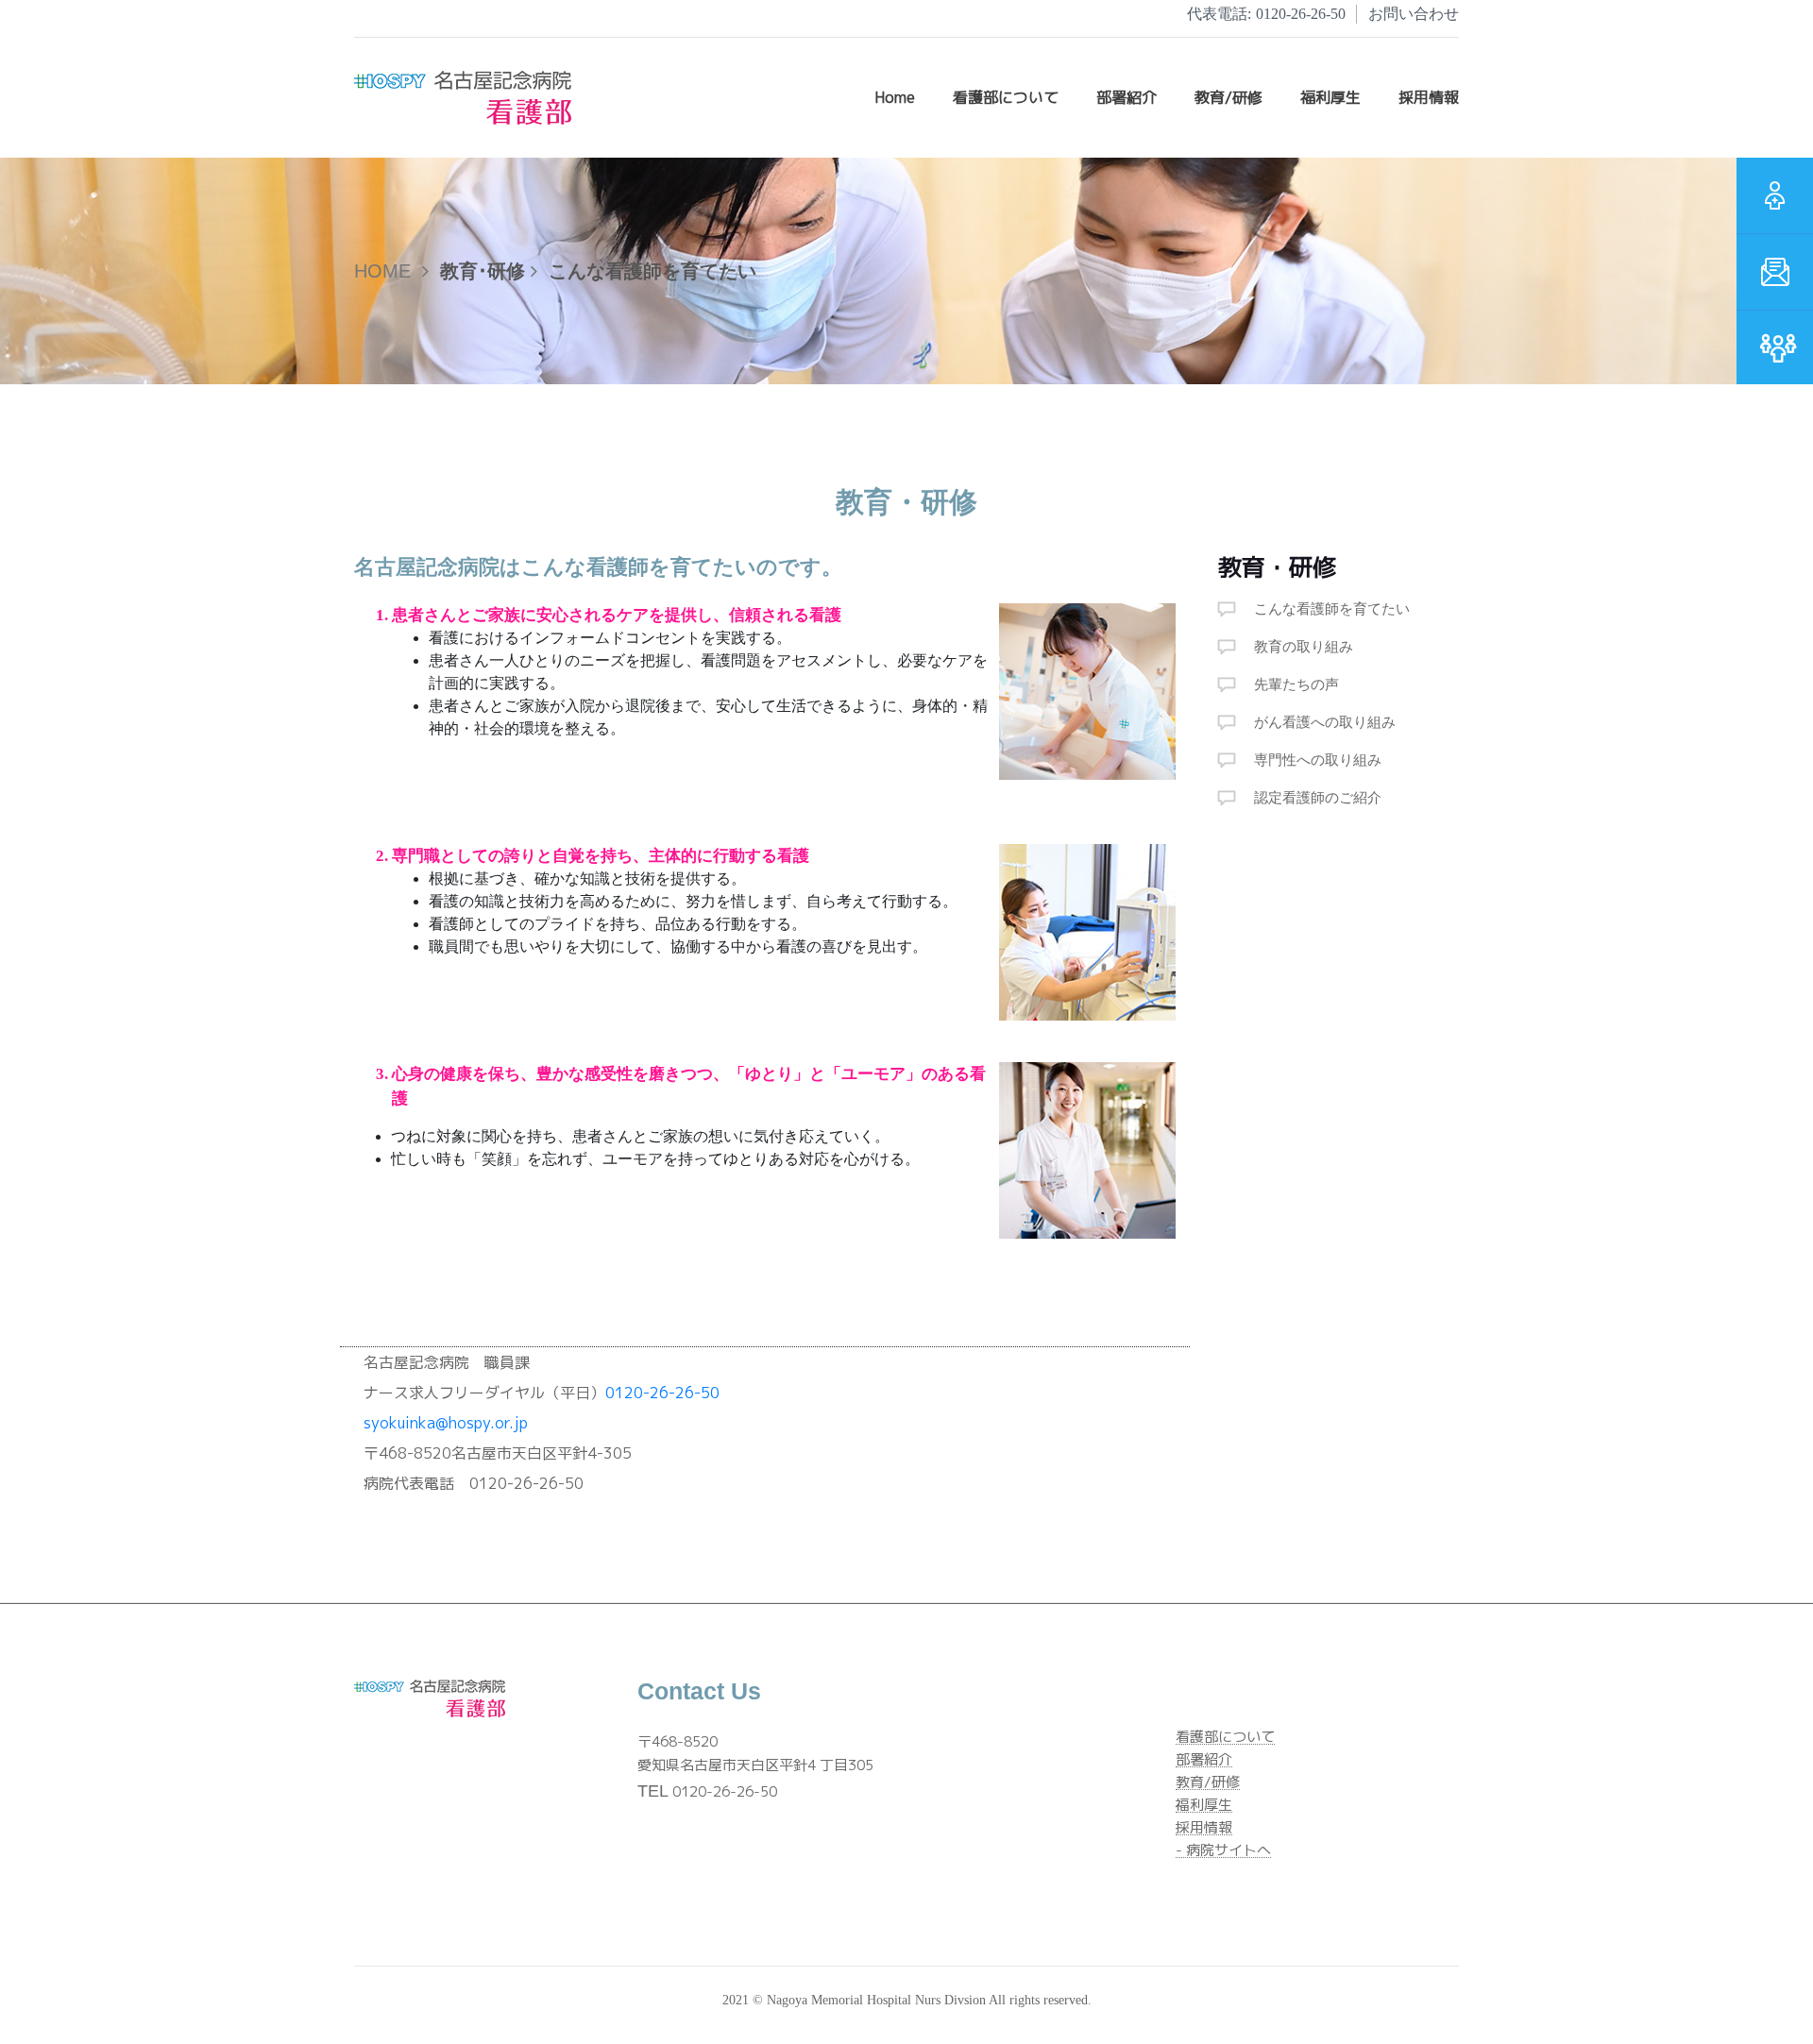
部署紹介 (1204, 1760)
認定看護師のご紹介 (1318, 798)
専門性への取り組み (1318, 760)
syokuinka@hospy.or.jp (446, 1423)
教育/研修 (1208, 1783)
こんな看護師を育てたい (1332, 609)
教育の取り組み (1304, 647)
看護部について (1006, 97)
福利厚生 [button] (1330, 97)
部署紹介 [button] (1127, 97)
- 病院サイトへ (1223, 1851)
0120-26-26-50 (1266, 14)
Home (895, 97)
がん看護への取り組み (1325, 722)
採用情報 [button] (1429, 97)
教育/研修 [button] (1228, 97)
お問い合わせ (1414, 14)
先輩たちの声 (1296, 684)
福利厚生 (1204, 1806)
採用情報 (1204, 1828)
